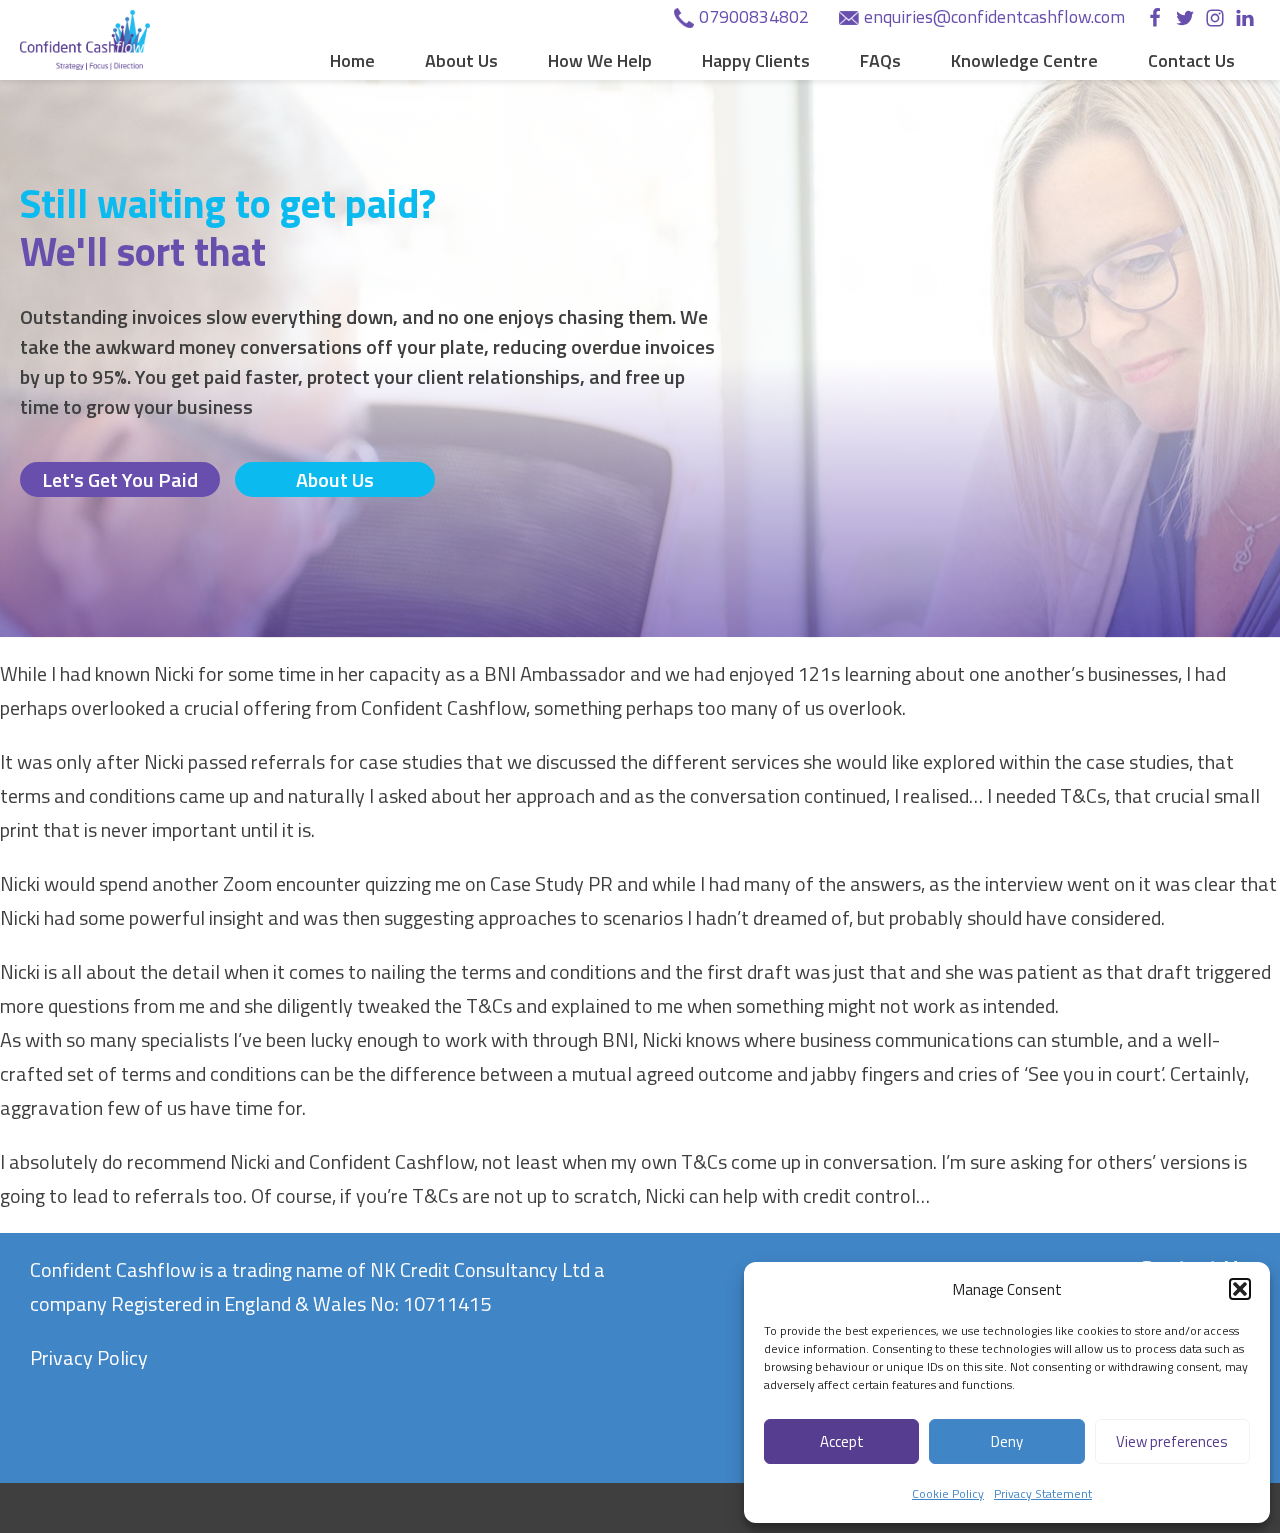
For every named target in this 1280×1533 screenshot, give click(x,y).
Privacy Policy (89, 1357)
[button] (1240, 1289)
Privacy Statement (1043, 1493)
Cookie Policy (948, 1493)
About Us (461, 60)
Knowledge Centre (1024, 60)
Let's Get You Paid (120, 479)
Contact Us (1191, 60)
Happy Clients (756, 60)
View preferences (1172, 1441)
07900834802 (754, 16)
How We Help (600, 60)
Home (352, 60)
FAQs (880, 60)
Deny (1007, 1441)
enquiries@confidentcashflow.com (994, 16)
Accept (842, 1441)
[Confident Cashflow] (85, 40)
